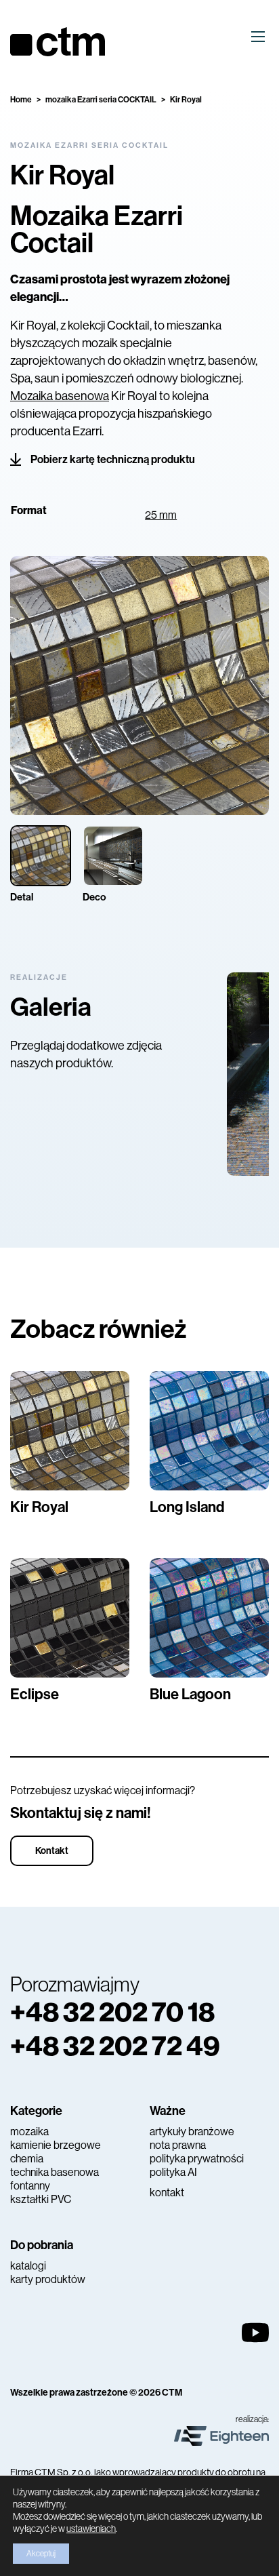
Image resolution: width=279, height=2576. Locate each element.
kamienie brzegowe (56, 2145)
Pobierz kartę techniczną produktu (113, 459)
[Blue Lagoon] (209, 1618)
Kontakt (52, 1851)
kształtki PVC (41, 2199)
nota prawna (178, 2145)
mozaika (29, 2132)
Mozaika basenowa (60, 396)
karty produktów (48, 2279)
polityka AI (173, 2172)
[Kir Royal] (70, 1431)
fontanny (30, 2186)
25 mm (161, 515)
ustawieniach (91, 2529)
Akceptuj (41, 2554)
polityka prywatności (197, 2159)
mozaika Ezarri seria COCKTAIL (101, 100)
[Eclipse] (70, 1618)
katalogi (28, 2266)
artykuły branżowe (192, 2132)
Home (21, 100)
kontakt (167, 2193)
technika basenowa (55, 2172)
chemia (27, 2159)
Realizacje (39, 977)
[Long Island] (209, 1431)
